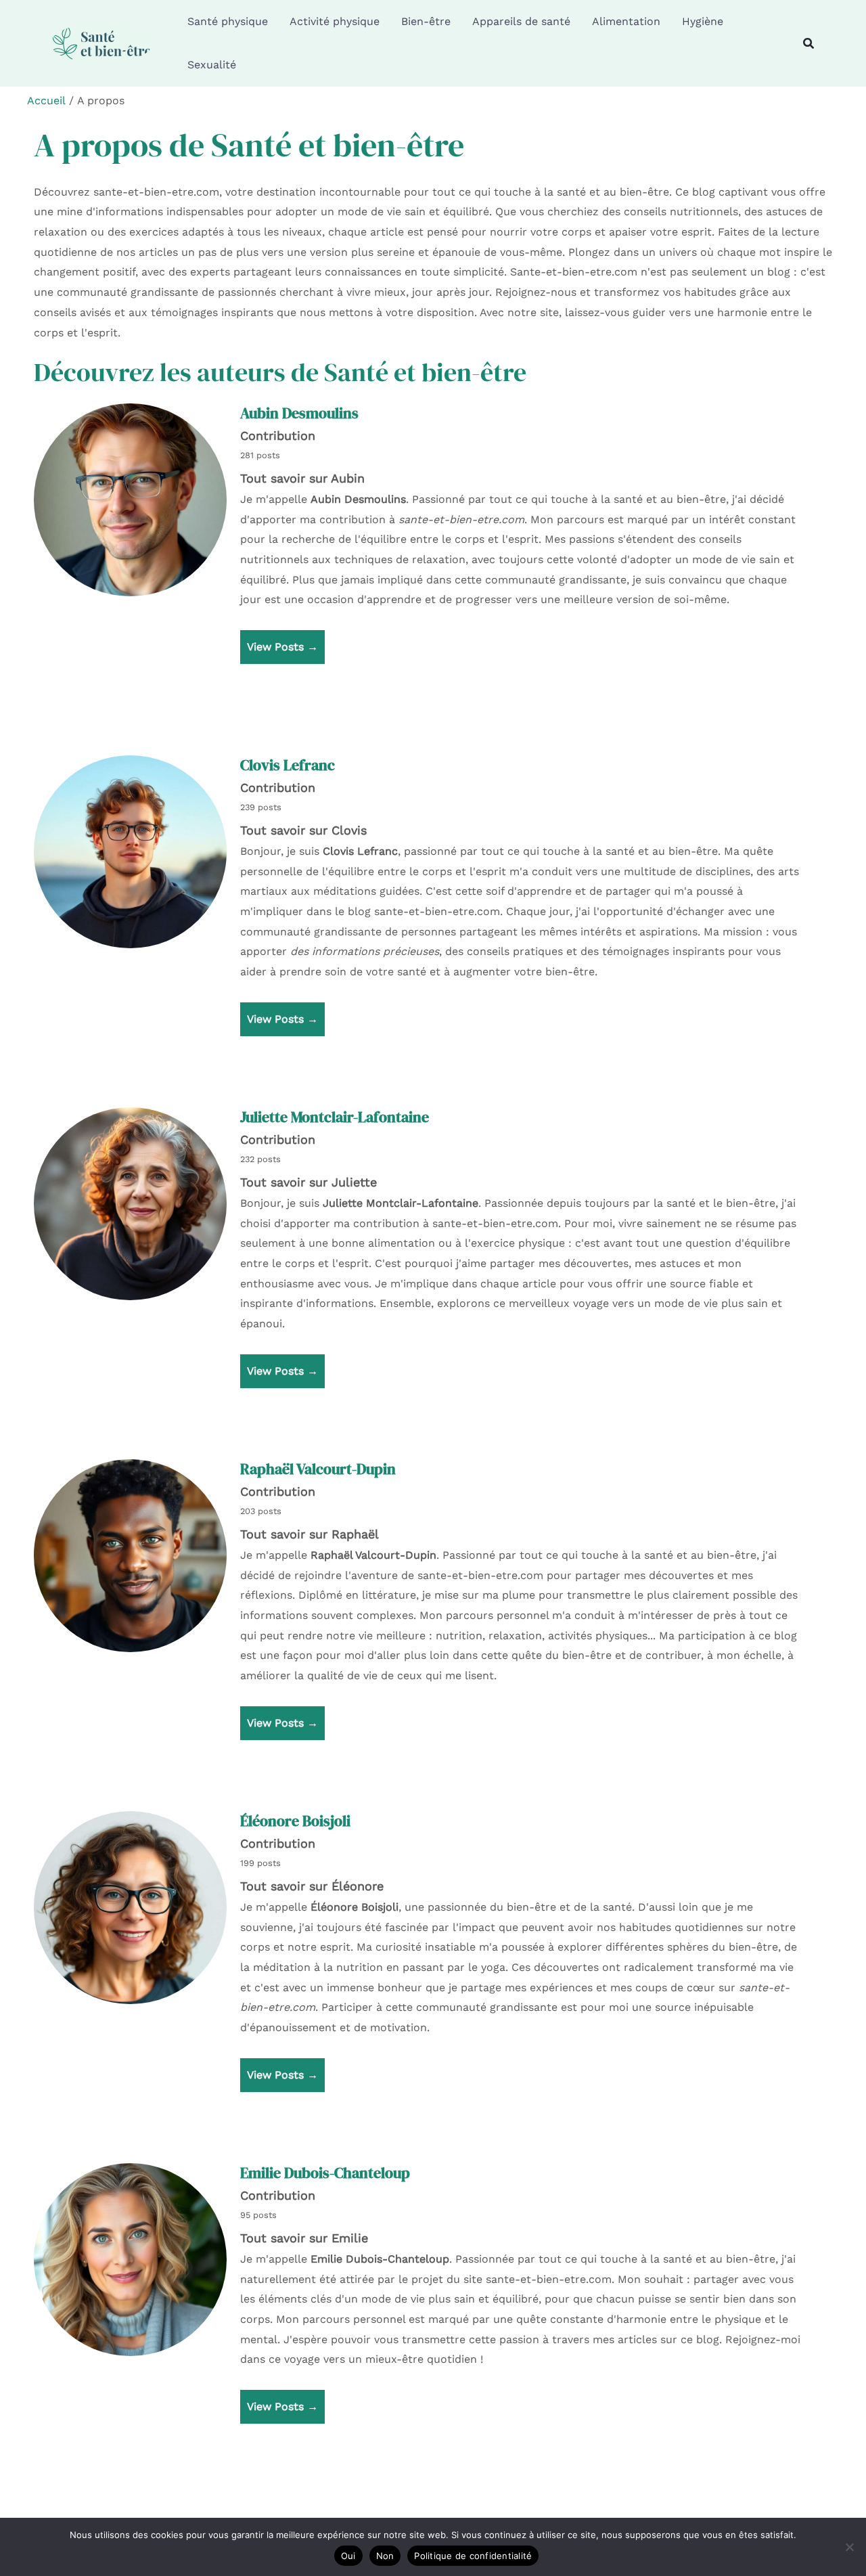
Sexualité (212, 65)
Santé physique (228, 21)
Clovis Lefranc (288, 765)
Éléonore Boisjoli (295, 1821)
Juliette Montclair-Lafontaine (335, 1117)
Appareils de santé (521, 21)
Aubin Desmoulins (299, 413)
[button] (809, 44)
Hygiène (703, 21)
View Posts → (282, 647)
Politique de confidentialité (473, 2556)
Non (385, 2556)
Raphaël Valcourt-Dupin (318, 1469)
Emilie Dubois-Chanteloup (325, 2173)
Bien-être (426, 21)
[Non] (849, 2547)
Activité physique (335, 21)
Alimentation (626, 21)
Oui (348, 2556)
